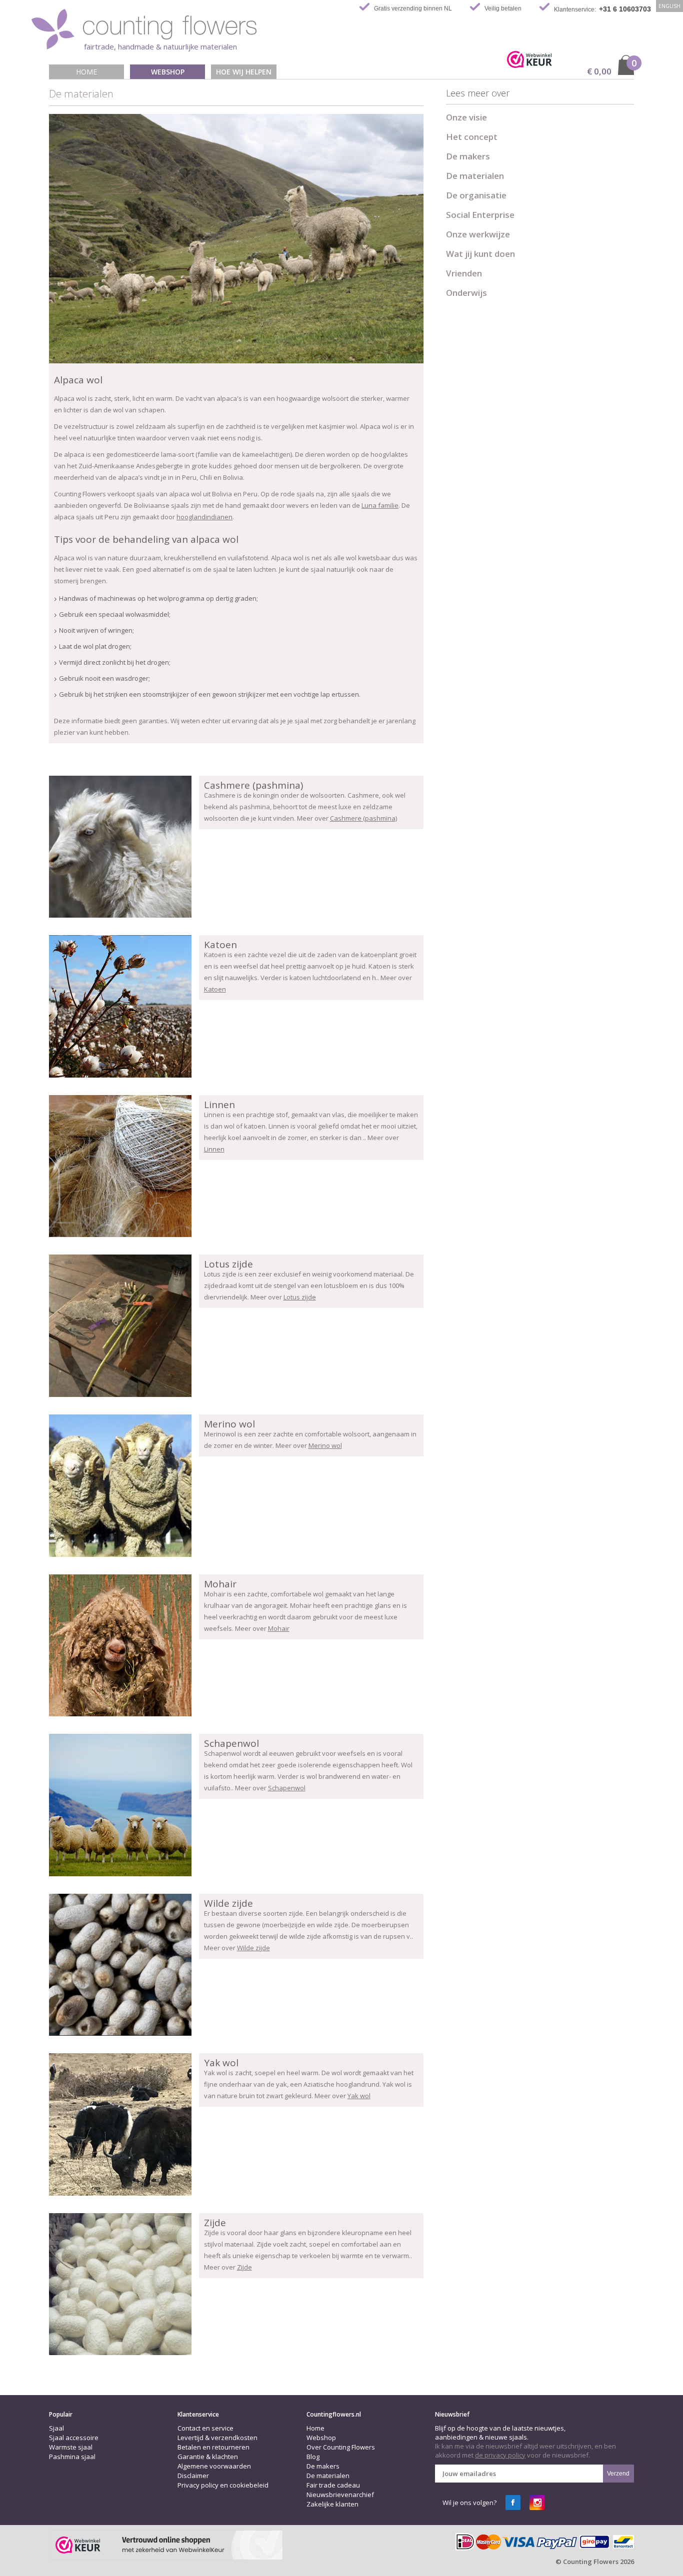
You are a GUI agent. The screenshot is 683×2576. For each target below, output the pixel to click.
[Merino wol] (120, 1486)
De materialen (475, 176)
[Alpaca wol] (236, 239)
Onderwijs (466, 293)
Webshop (168, 72)
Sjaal (56, 2428)
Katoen (215, 989)
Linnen (214, 1149)
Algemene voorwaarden (214, 2466)
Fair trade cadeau (333, 2485)
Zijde (244, 2267)
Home (86, 72)
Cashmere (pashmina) (363, 818)
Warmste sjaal (71, 2447)
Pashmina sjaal (72, 2457)
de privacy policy (500, 2455)
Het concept (472, 137)
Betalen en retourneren (213, 2447)
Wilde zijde (253, 1948)
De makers (468, 156)
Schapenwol (287, 1788)
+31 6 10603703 (625, 9)
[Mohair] (120, 1646)
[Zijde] (120, 2284)
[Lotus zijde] (120, 1326)
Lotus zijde (300, 1297)
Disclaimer (193, 2476)
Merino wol (325, 1445)
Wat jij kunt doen (480, 254)
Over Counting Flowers (341, 2447)
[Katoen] (120, 1006)
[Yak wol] (120, 2124)
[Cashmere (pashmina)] (120, 847)
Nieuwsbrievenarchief (340, 2495)
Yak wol (359, 2096)
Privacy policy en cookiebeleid (223, 2485)
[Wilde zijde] (120, 1965)
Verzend (618, 2474)
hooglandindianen (204, 517)
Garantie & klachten (208, 2457)
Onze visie (466, 117)
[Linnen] (120, 1166)
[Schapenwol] (120, 1805)
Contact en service (205, 2428)
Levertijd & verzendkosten (217, 2438)
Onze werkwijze (478, 234)
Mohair (279, 1628)
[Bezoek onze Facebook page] (513, 2503)
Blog (313, 2457)
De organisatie (476, 195)
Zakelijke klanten (332, 2504)
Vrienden (464, 273)
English (669, 6)
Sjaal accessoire (74, 2438)
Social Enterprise (480, 215)
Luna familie (380, 505)
